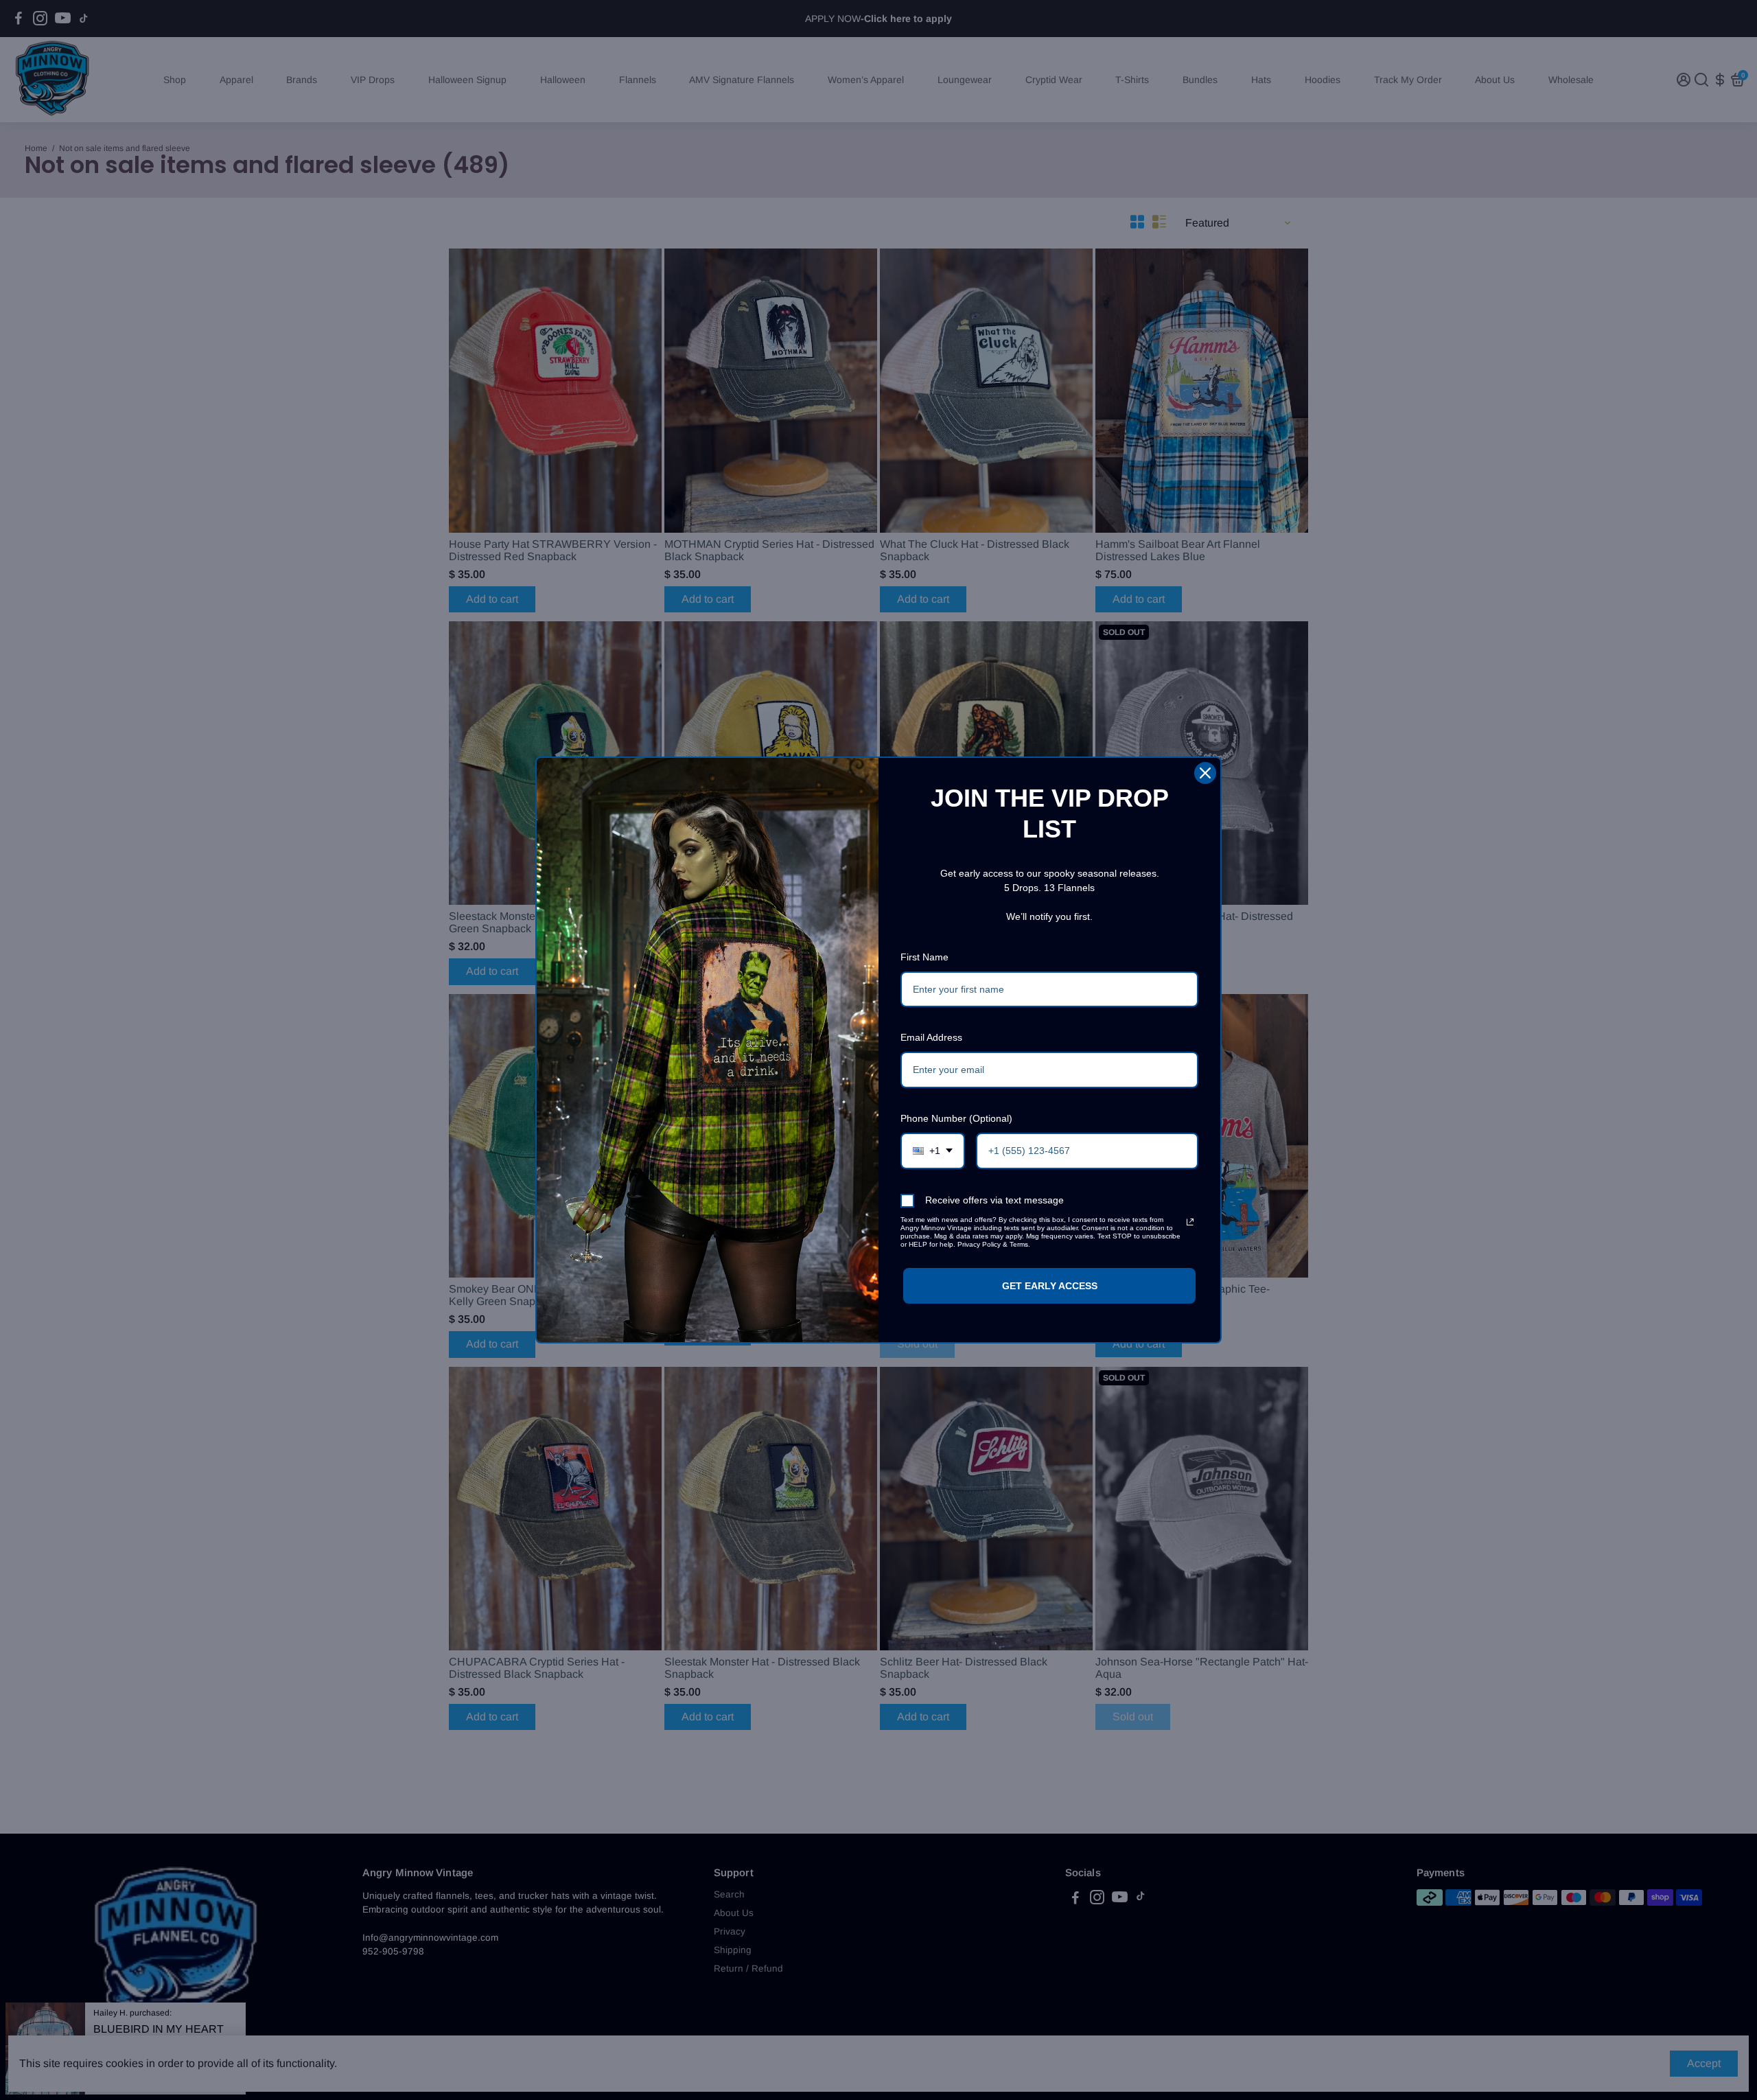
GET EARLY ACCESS (1050, 1286)
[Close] (1205, 773)
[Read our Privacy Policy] (1190, 1222)
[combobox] (933, 1151)
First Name (924, 957)
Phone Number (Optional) (956, 1118)
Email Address (931, 1037)
